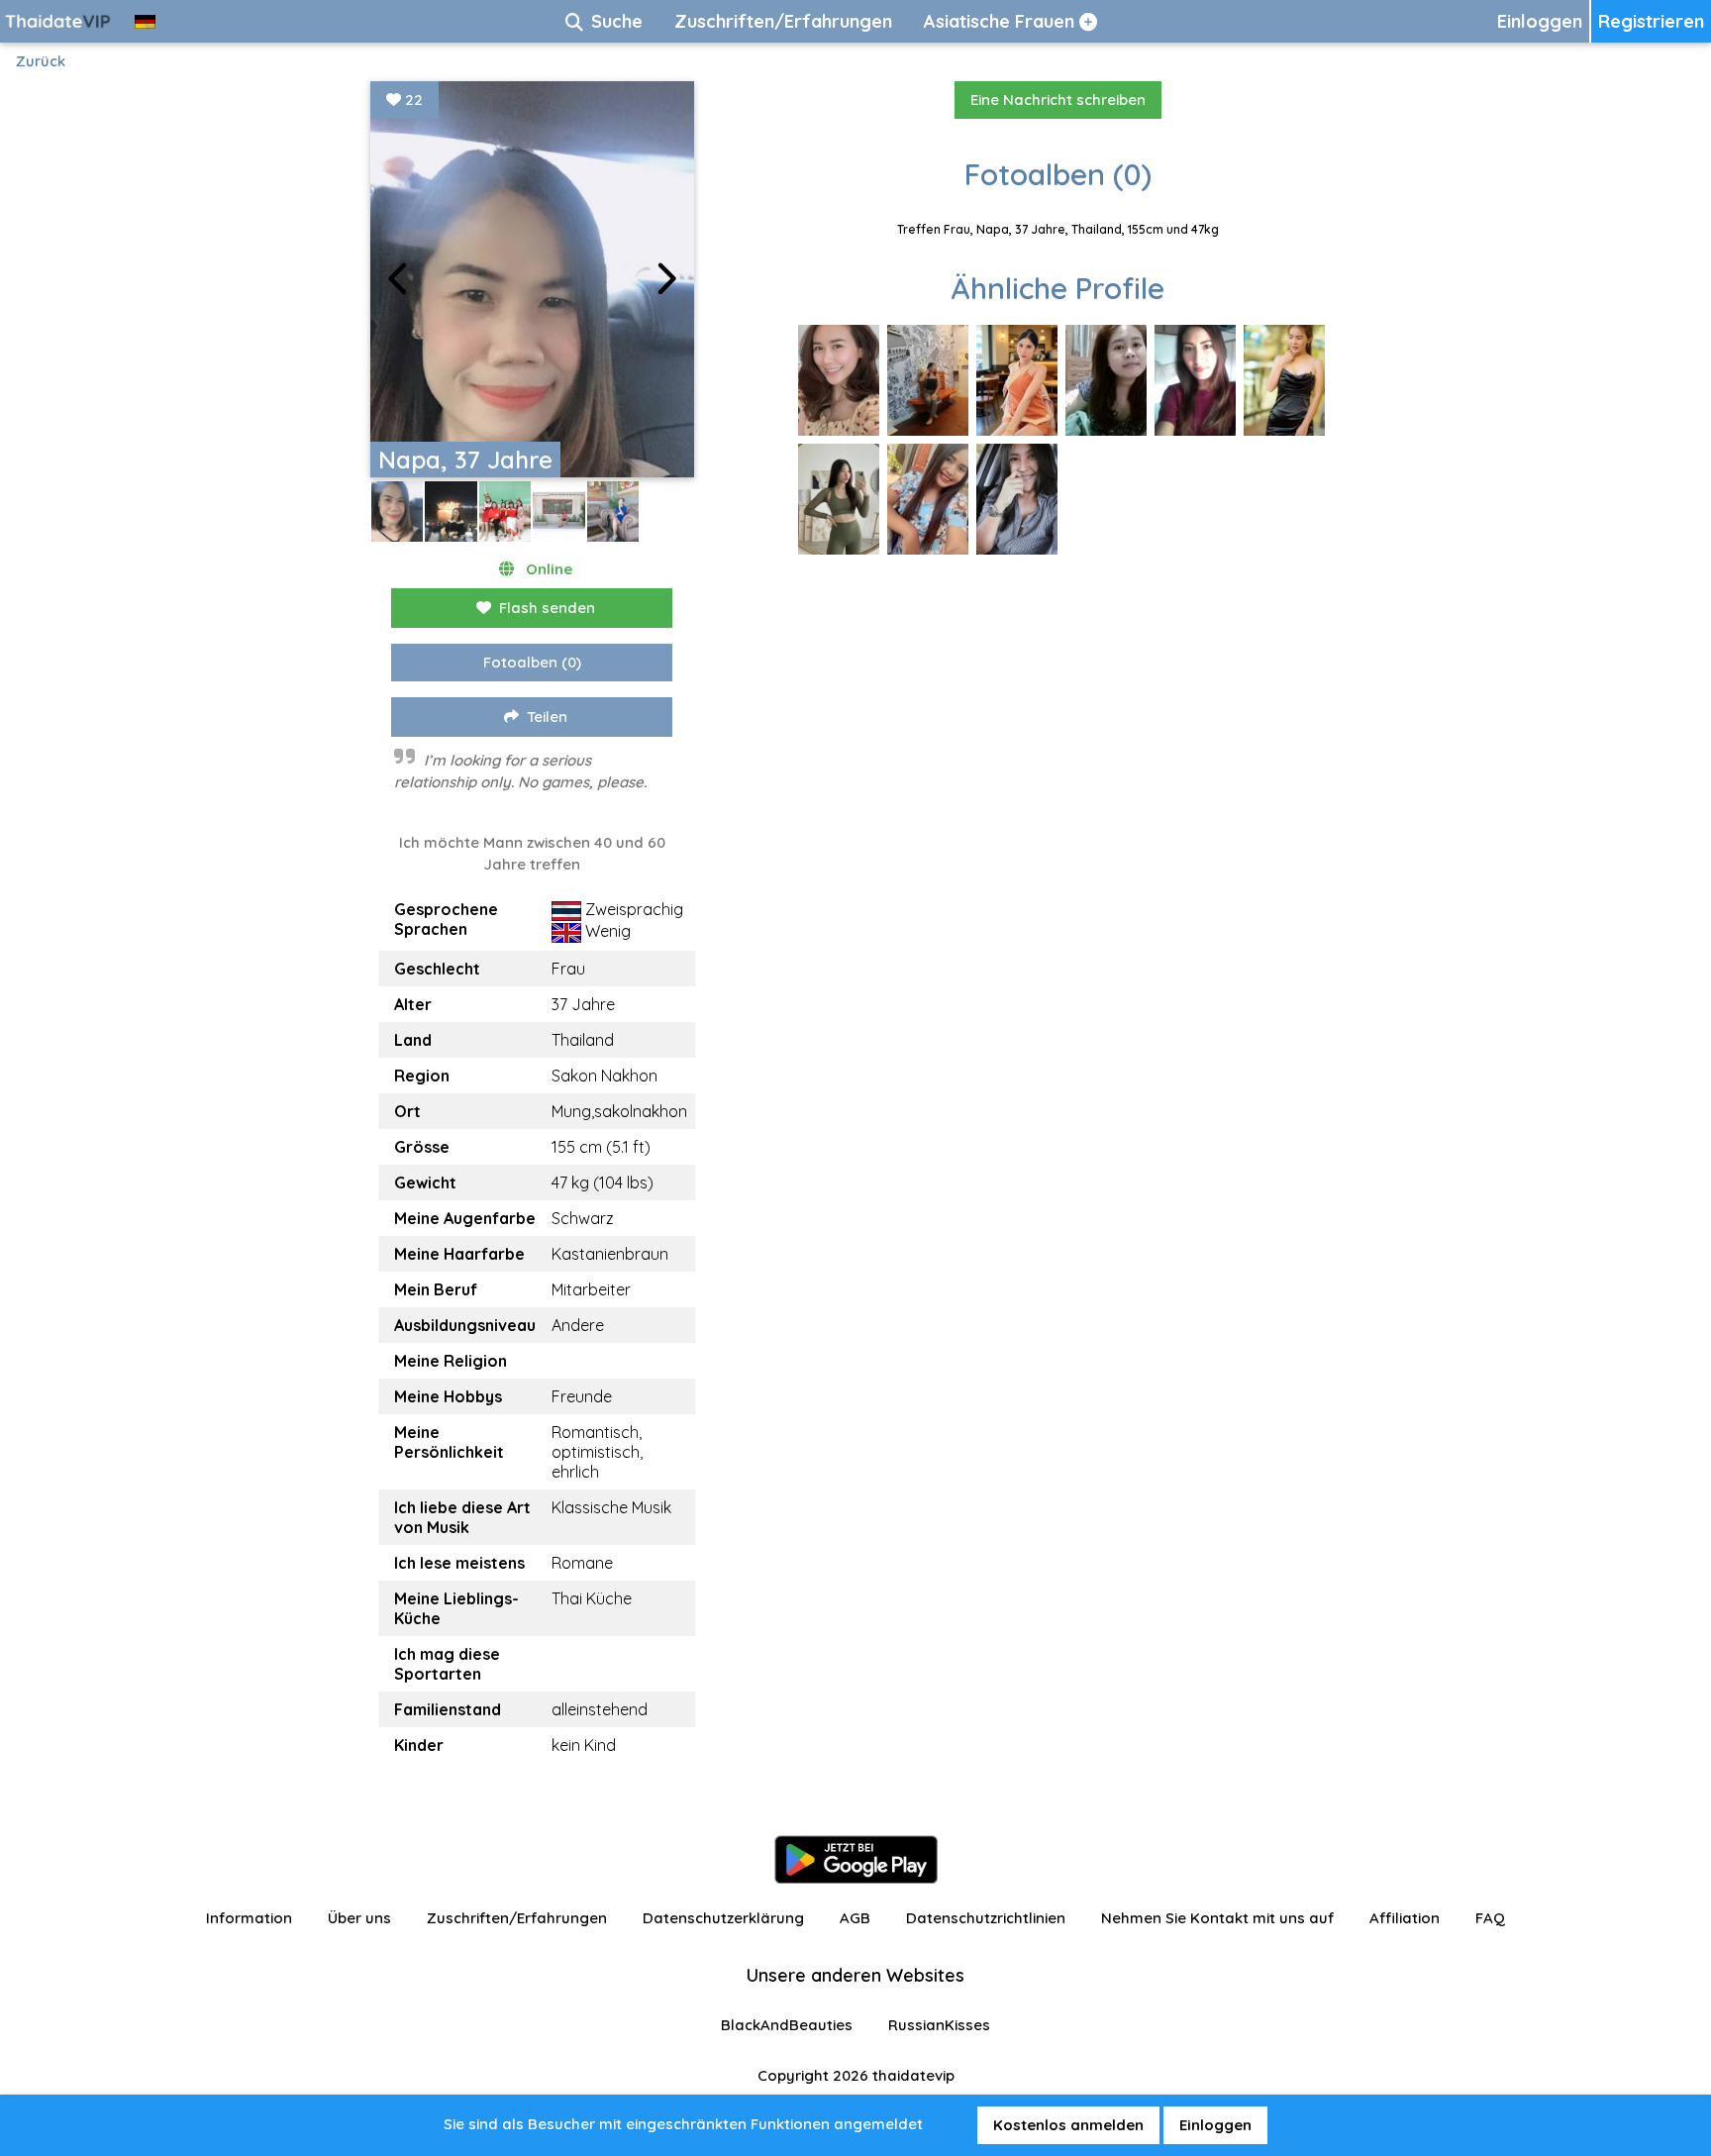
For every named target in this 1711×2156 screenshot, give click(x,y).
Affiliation (1405, 1918)
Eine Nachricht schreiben (1058, 100)
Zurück (41, 61)
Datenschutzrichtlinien (986, 1918)
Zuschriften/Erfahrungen (517, 1918)
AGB (855, 1918)
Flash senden (547, 608)
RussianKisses (939, 2025)
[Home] (59, 21)
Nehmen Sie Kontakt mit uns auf (1217, 1918)
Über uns (359, 1918)
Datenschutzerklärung (723, 1918)
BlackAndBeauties (787, 2025)
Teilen (547, 717)
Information (249, 1918)
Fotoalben (532, 662)
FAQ (1490, 1918)
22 (412, 100)
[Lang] (145, 21)
